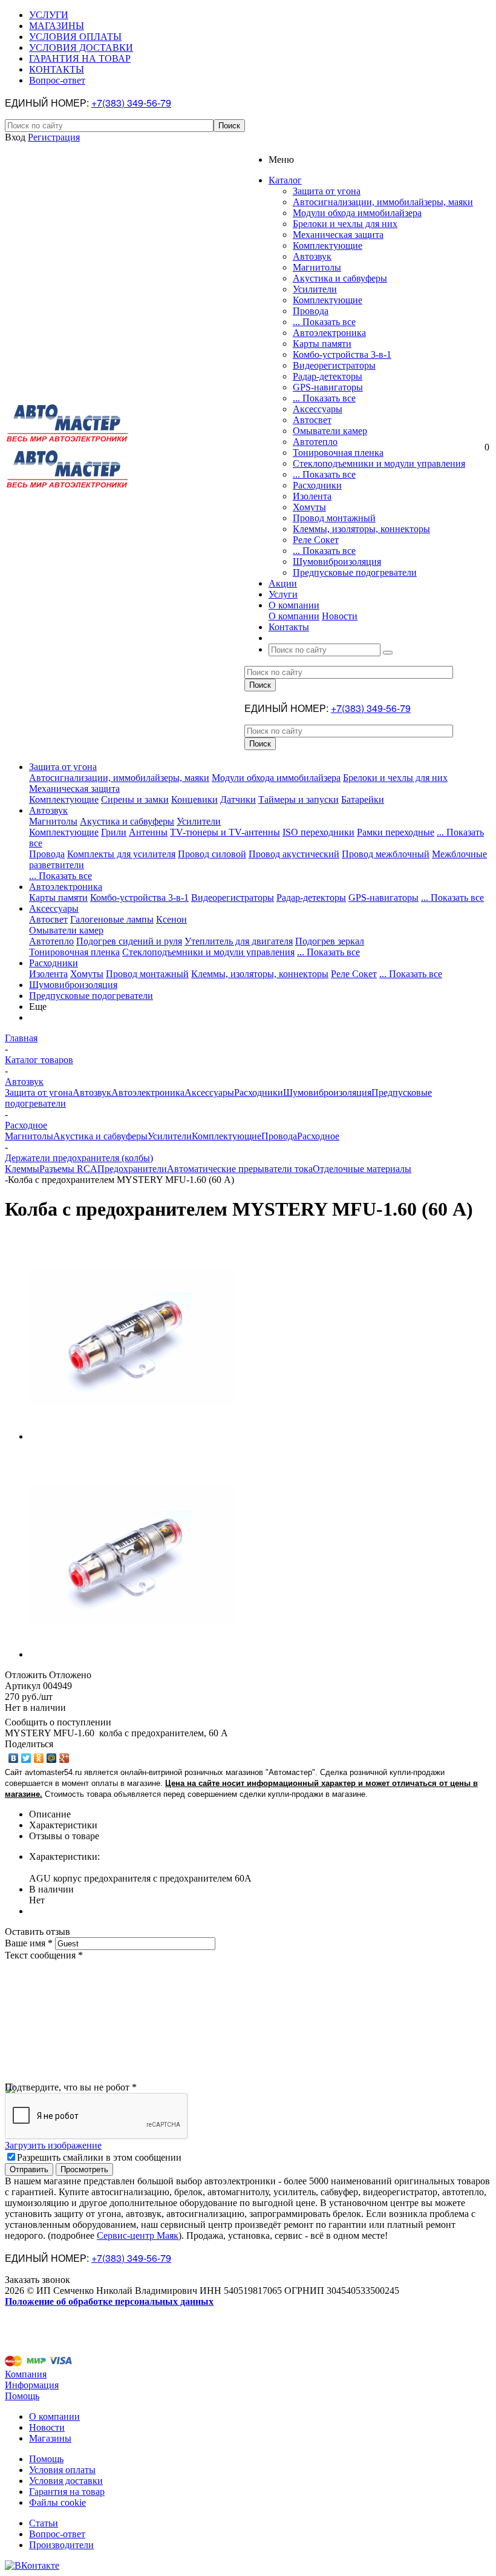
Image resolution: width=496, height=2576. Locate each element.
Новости (340, 616)
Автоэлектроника (329, 333)
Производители (61, 2545)
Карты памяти (322, 344)
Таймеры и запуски (299, 799)
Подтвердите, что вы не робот (71, 2087)
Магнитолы (317, 267)
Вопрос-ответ (57, 2534)
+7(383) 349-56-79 (131, 103)
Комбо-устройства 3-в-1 (342, 354)
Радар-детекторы (328, 376)
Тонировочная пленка (338, 453)
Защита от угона (327, 191)
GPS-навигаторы (328, 387)
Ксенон (171, 919)
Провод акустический (294, 854)
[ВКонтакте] (14, 1758)
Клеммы (22, 1169)
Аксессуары (318, 409)
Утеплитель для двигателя (239, 941)
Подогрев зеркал (330, 941)
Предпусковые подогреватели (355, 572)
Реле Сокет (316, 540)
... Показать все (324, 322)
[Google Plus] (64, 1758)
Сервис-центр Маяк (138, 2235)
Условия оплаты (62, 2470)
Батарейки (363, 799)
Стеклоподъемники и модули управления (379, 463)
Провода (311, 311)
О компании (294, 616)
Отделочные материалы (362, 1169)
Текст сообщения (44, 1955)
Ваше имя (29, 1943)
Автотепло (315, 442)
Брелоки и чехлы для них (345, 224)
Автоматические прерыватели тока (240, 1169)
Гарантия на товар (67, 2492)
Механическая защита (338, 235)
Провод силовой (212, 854)
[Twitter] (26, 1758)
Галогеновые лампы (112, 919)
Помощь (22, 2396)
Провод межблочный (386, 854)
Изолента (312, 496)
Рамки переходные (396, 832)
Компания (26, 2374)
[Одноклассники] (39, 1758)
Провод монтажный (334, 518)
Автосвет (312, 420)
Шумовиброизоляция (337, 562)
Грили (114, 832)
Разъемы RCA (68, 1169)
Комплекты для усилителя (121, 854)
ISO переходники (318, 832)
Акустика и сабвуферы (340, 278)
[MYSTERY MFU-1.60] (132, 1436)
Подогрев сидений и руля (129, 941)
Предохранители (132, 1169)
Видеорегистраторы (334, 365)
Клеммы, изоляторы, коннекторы (361, 529)
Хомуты (309, 507)
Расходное (318, 1136)
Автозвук (312, 256)
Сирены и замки (135, 799)
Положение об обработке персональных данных (109, 2301)
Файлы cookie (57, 2502)
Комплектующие (328, 245)
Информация (32, 2385)
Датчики (238, 799)
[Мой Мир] (52, 1758)
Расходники (317, 485)
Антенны (148, 832)
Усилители (315, 289)
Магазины (50, 2438)
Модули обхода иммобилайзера (357, 213)
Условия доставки (66, 2481)
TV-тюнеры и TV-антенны (225, 832)
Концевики (194, 799)
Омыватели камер (330, 431)
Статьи (44, 2523)
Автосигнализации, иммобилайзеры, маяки (383, 202)
